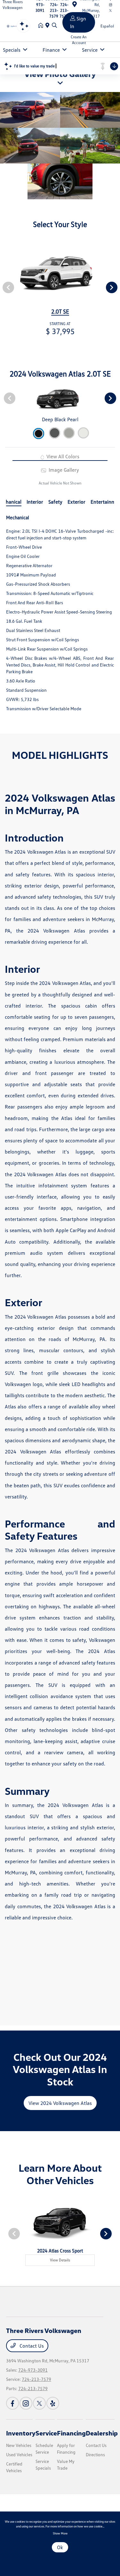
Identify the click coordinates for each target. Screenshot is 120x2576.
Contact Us (31, 2346)
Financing (71, 2433)
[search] (54, 26)
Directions (95, 2454)
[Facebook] (12, 2403)
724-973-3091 (33, 2370)
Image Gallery (63, 470)
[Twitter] (39, 2403)
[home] (42, 26)
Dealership (102, 2433)
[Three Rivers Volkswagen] (14, 26)
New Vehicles (19, 2445)
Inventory (21, 2433)
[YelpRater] (53, 2403)
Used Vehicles (19, 2454)
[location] (49, 26)
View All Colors (62, 456)
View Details (60, 2260)
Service (46, 2433)
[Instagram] (26, 2403)
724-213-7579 (36, 2379)
